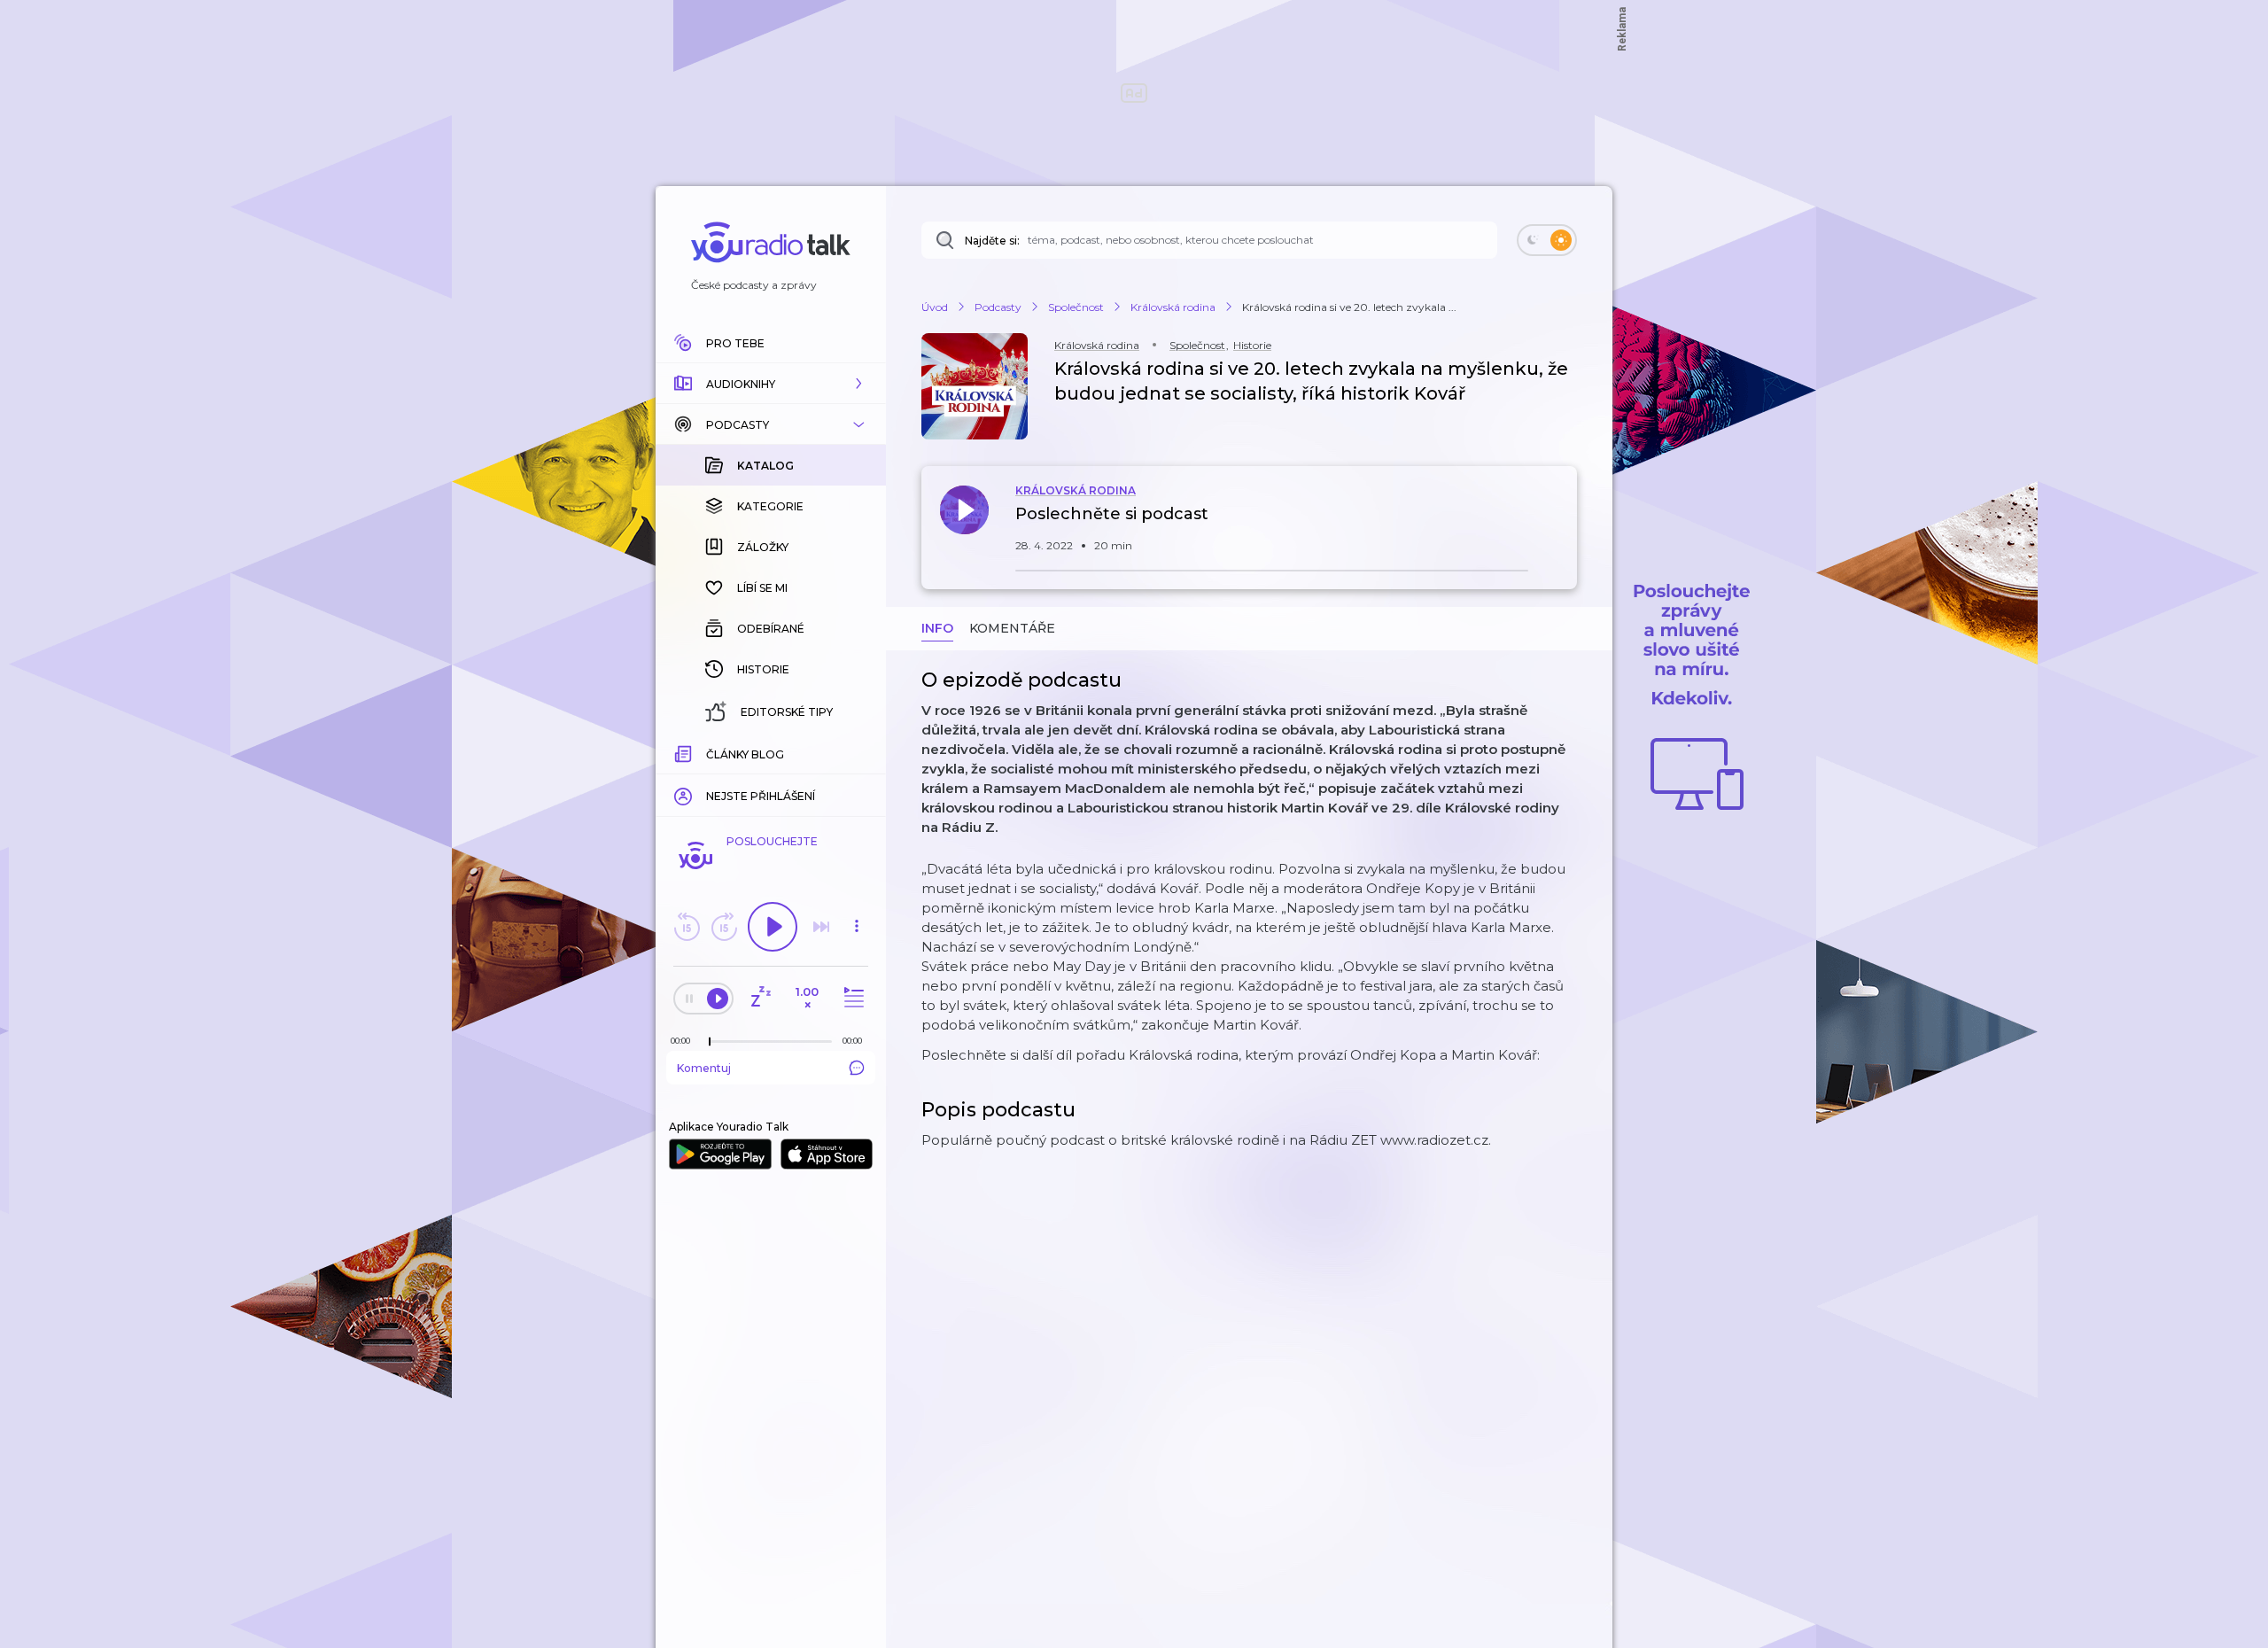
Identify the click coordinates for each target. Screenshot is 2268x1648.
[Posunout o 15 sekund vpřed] (724, 927)
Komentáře (1012, 628)
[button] (771, 384)
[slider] (710, 1042)
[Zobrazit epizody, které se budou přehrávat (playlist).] (851, 998)
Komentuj (704, 1068)
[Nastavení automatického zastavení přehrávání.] (760, 998)
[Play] (773, 927)
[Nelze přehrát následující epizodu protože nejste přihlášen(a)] (821, 927)
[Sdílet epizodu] (1559, 523)
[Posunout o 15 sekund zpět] (687, 927)
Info (937, 628)
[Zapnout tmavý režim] (1547, 240)
